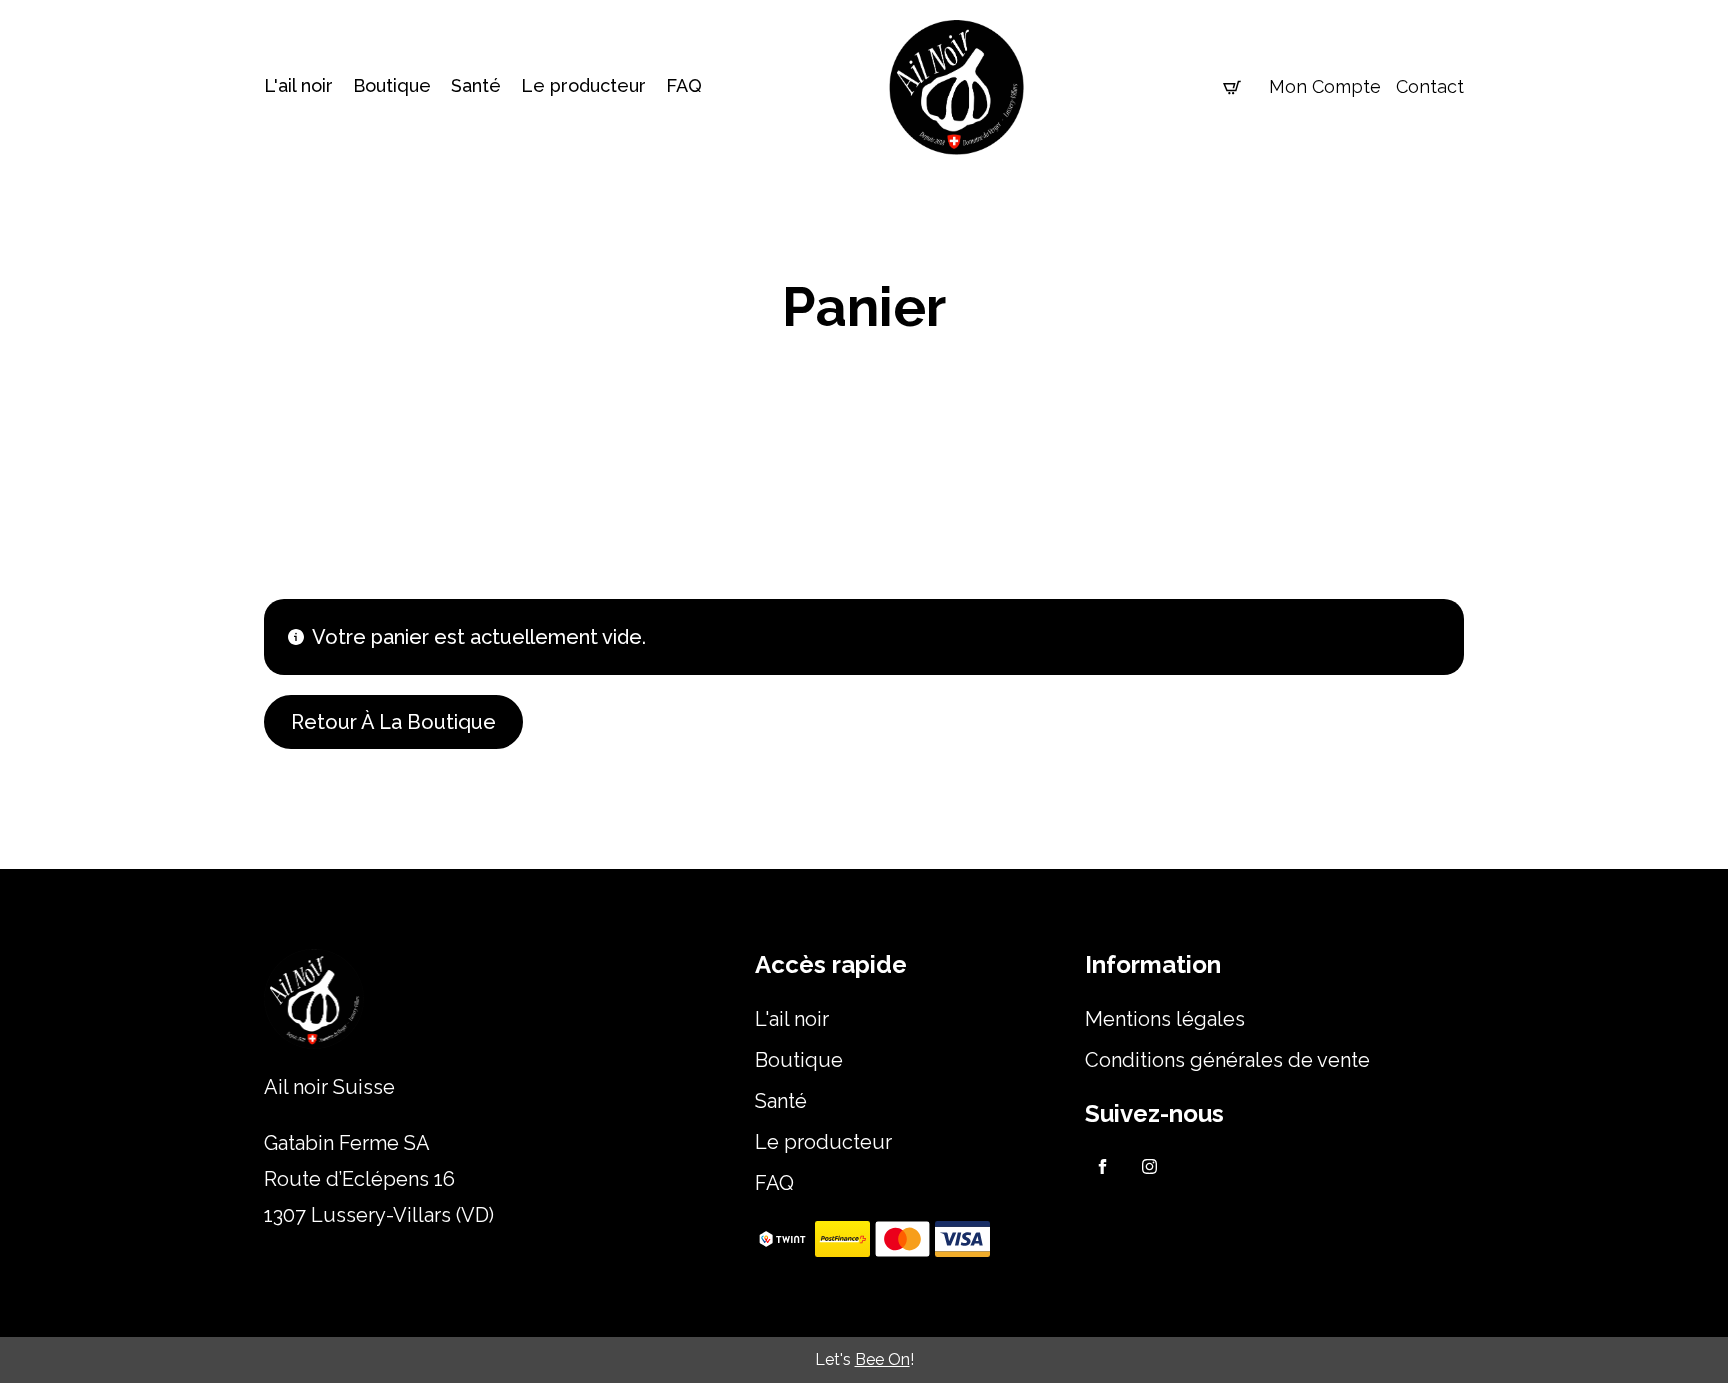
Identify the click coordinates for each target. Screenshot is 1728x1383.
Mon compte (1325, 86)
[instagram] (1149, 1166)
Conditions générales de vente (1227, 1060)
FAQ (684, 86)
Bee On (882, 1359)
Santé (476, 86)
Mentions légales (1165, 1019)
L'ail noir (298, 86)
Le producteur (583, 86)
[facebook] (1102, 1166)
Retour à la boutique (393, 722)
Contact (1430, 86)
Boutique (392, 86)
